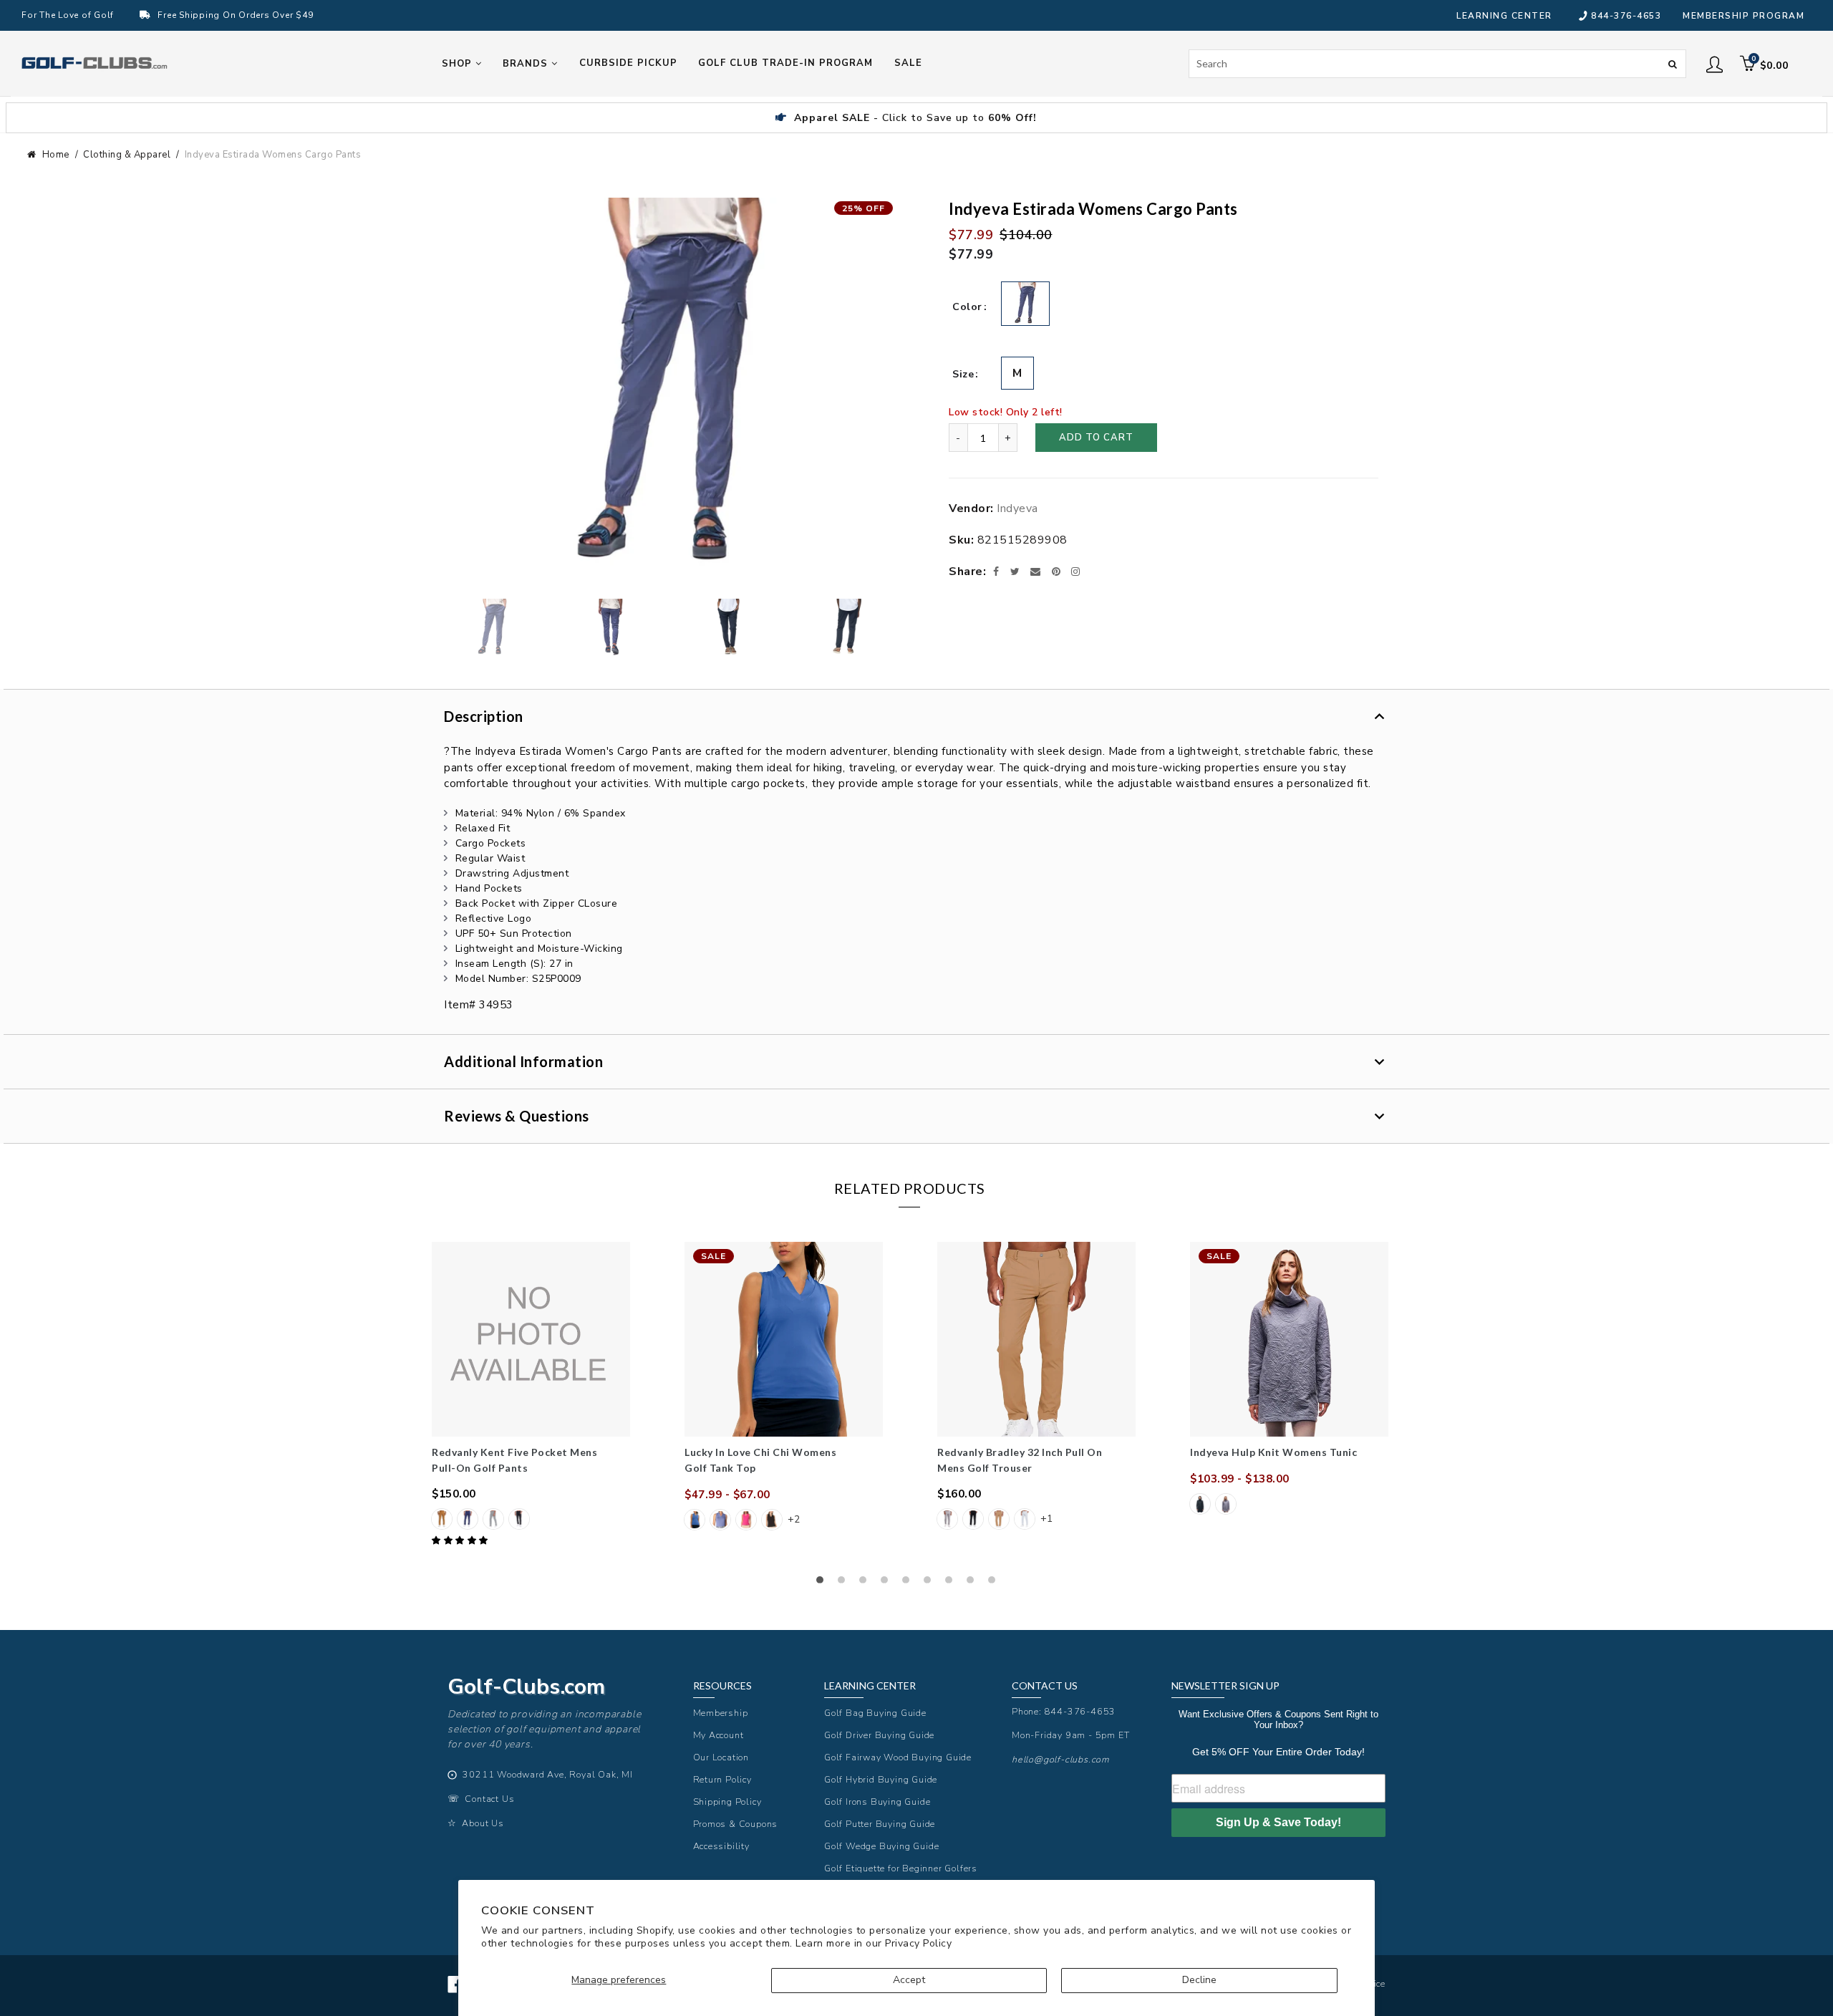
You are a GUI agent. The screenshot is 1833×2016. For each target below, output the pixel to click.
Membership (721, 1713)
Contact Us (489, 1799)
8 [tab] (974, 1583)
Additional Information (523, 1061)
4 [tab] (888, 1583)
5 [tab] (909, 1583)
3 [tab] (866, 1583)
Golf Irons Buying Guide (877, 1802)
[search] (1438, 64)
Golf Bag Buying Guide (875, 1713)
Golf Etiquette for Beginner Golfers (901, 1868)
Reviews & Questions (517, 1116)
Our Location (721, 1757)
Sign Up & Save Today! (1278, 1822)
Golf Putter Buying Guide (880, 1824)
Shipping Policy (727, 1802)
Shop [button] (459, 64)
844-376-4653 (1626, 16)
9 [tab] (995, 1583)
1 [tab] (823, 1583)
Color (967, 307)
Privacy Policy (918, 1943)
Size (963, 374)
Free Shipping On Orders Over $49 (235, 15)
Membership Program (1743, 16)
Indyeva (1017, 508)
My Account (719, 1735)
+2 (794, 1519)
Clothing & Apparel (127, 155)
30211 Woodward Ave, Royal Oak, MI (547, 1774)
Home (56, 155)
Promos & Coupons (736, 1824)
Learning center (1504, 16)
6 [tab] (931, 1583)
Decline (1199, 1980)
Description (484, 716)
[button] (461, 1540)
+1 (1046, 1519)
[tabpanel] (531, 1395)
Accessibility (721, 1846)
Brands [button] (527, 64)
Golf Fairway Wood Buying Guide (898, 1757)
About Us (483, 1823)
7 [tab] (952, 1583)
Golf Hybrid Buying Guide (881, 1779)
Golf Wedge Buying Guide (881, 1846)
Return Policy (722, 1779)
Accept (909, 1980)
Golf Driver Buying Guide (879, 1735)
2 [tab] (845, 1583)
